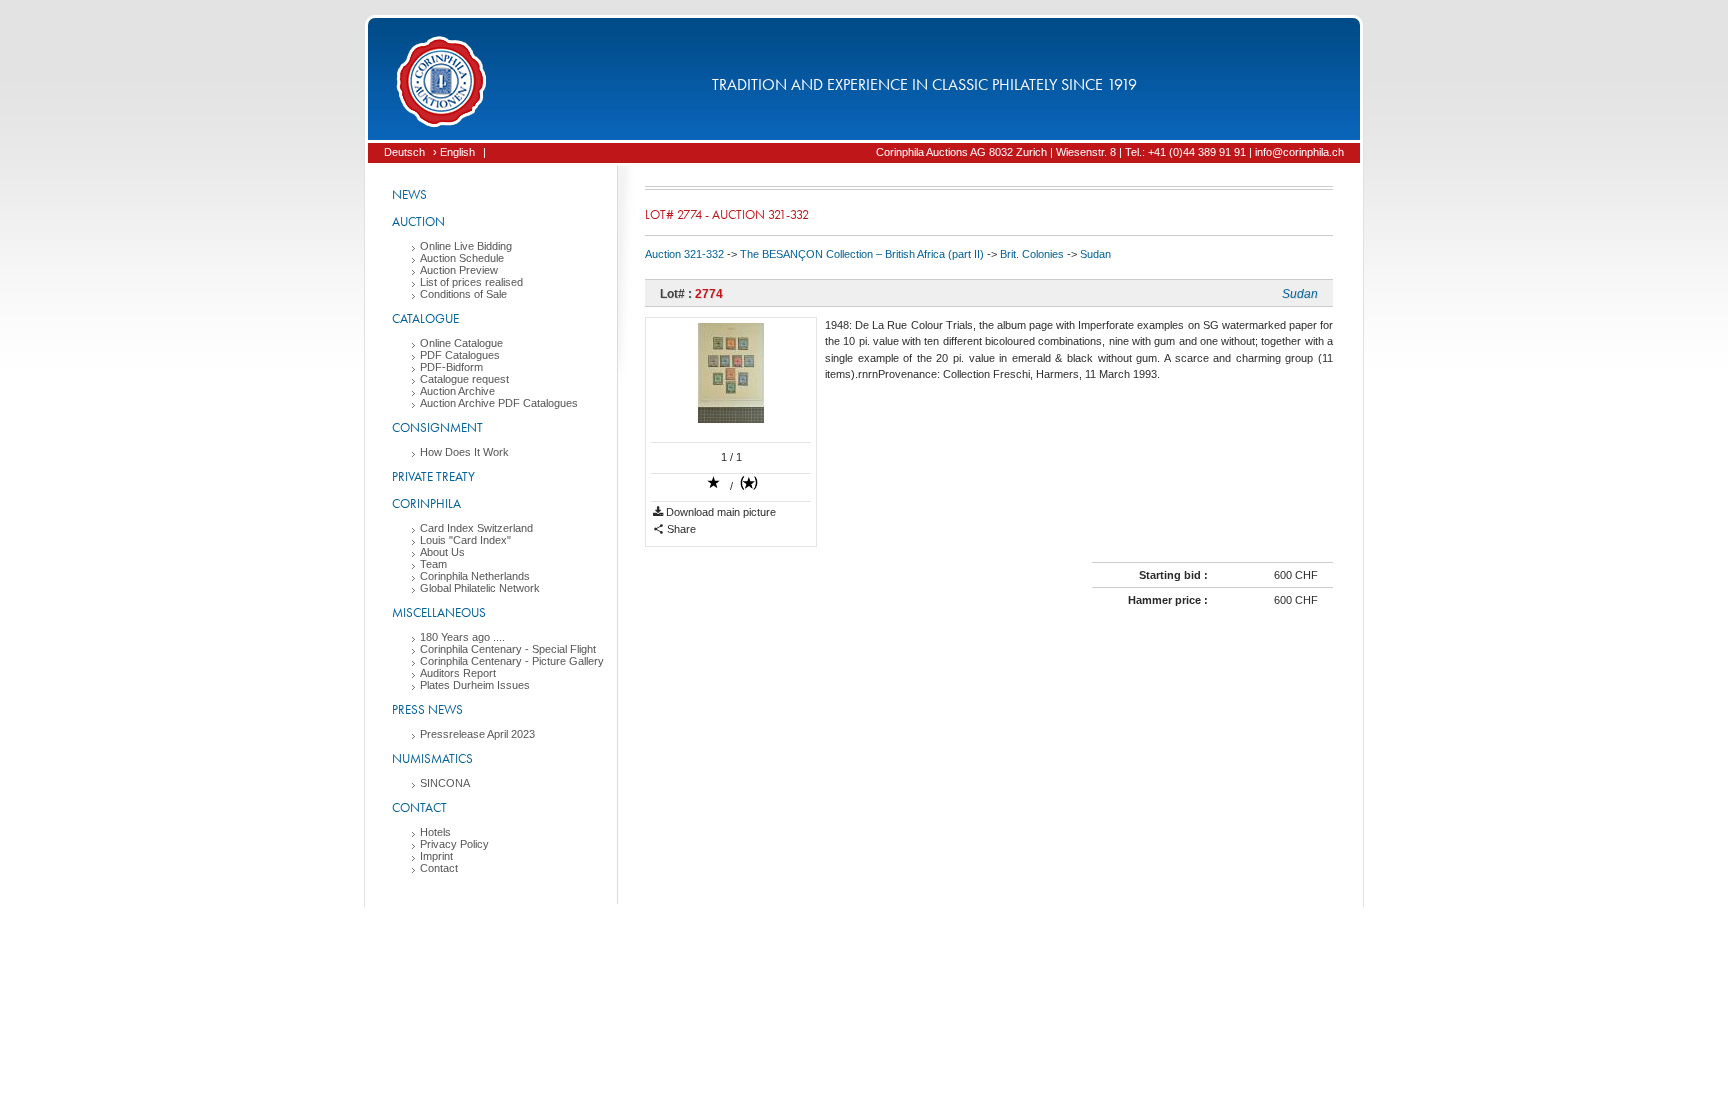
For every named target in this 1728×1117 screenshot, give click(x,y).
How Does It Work (464, 452)
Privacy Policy (454, 844)
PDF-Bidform (451, 367)
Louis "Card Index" (465, 540)
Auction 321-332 (684, 254)
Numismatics (432, 758)
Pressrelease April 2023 (477, 734)
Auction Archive (457, 391)
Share (680, 529)
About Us (442, 552)
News (409, 194)
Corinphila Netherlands (475, 576)
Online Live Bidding (466, 246)
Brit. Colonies (1032, 254)
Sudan (1095, 254)
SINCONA (445, 783)
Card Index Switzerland (476, 528)
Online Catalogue (461, 343)
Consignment (437, 427)
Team (433, 564)
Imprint (436, 856)
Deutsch (404, 152)
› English (454, 152)
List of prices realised (471, 282)
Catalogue (425, 318)
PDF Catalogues (460, 355)
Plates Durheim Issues (475, 685)
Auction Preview (459, 270)
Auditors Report (458, 673)
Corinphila (426, 503)
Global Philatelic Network (480, 588)
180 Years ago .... (462, 637)
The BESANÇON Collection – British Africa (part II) (862, 254)
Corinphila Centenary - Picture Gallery (512, 661)
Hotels (435, 832)
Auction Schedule (462, 258)
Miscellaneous (439, 612)
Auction (418, 221)
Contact (419, 807)
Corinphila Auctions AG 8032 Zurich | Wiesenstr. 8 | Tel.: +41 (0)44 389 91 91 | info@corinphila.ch (1110, 152)
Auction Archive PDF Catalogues (499, 403)
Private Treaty (433, 476)
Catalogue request (464, 379)
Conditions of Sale (463, 294)
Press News (427, 709)
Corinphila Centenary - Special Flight (508, 649)
